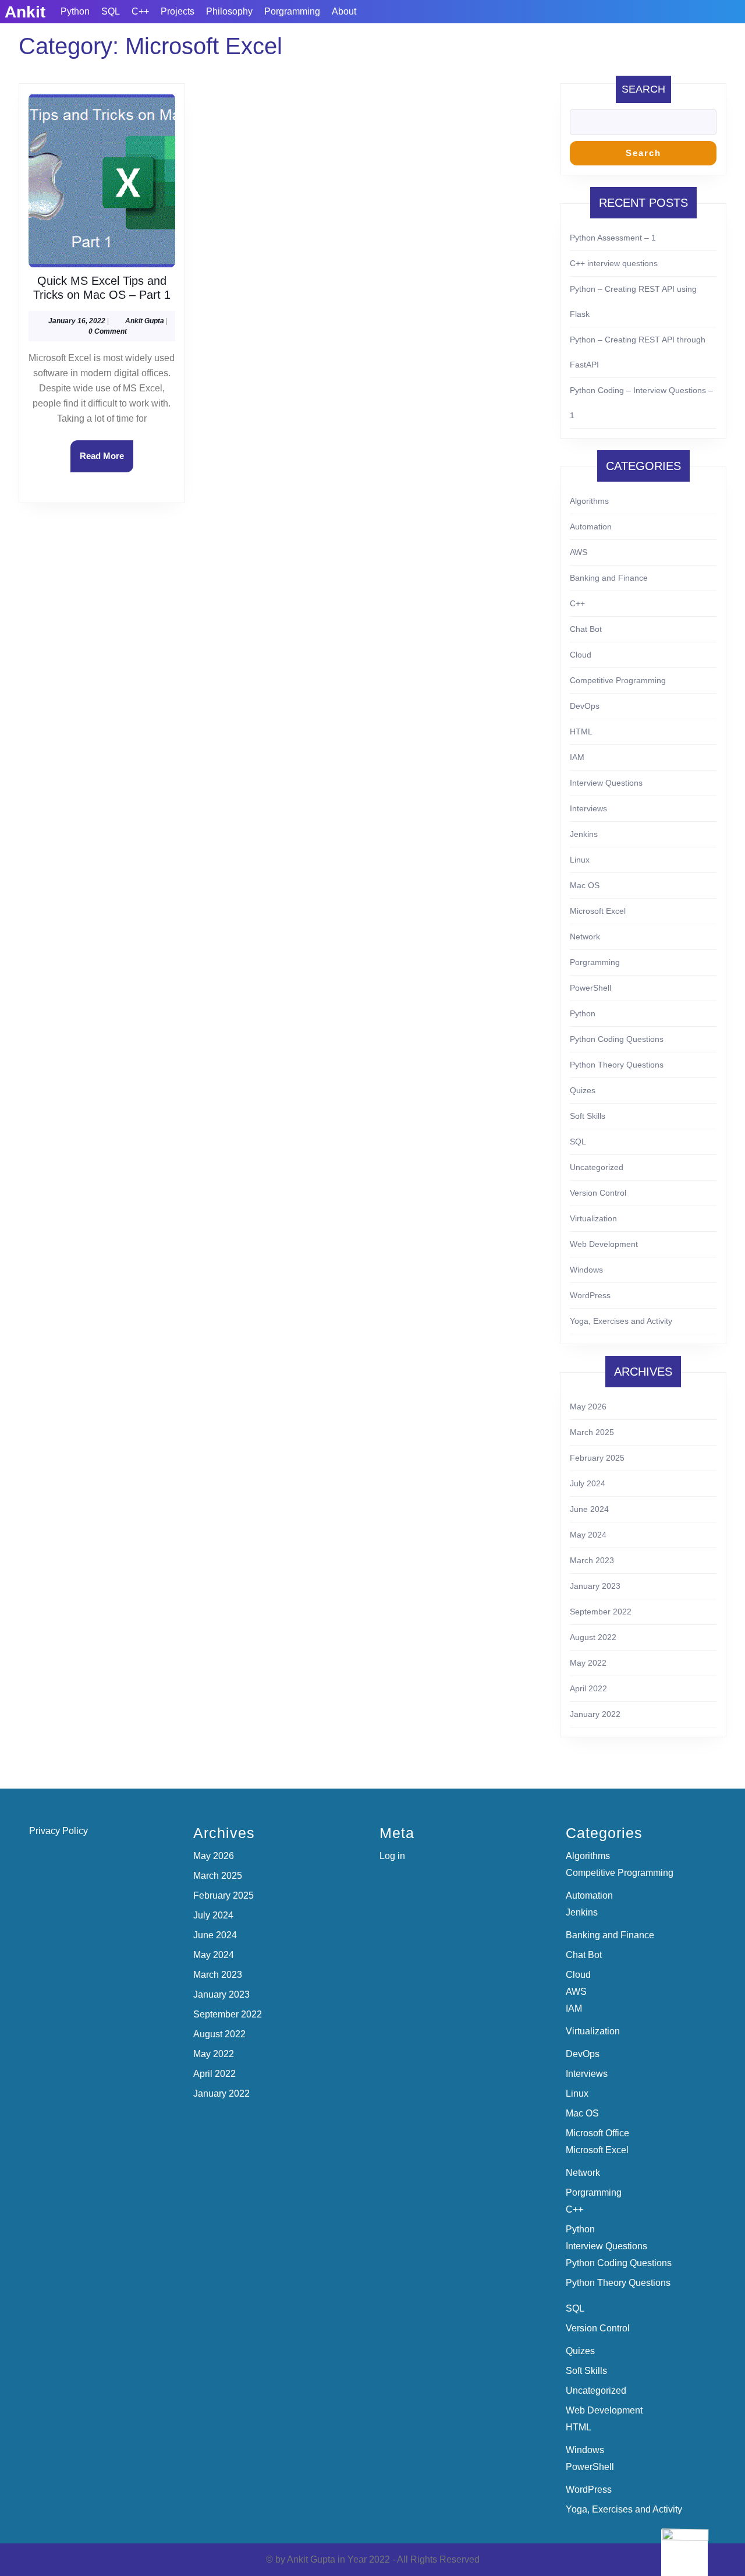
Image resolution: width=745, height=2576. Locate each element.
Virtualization (593, 1218)
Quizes (583, 1090)
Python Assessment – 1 (613, 238)
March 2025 (592, 1432)
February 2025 (597, 1458)
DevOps (585, 706)
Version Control (598, 1193)
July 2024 (588, 1483)
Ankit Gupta (145, 321)
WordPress (590, 1295)
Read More (107, 461)
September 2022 (601, 1612)
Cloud (581, 655)
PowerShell (590, 988)
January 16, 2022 (77, 321)
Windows (586, 1270)
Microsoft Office (597, 2133)
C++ (140, 11)
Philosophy (229, 11)
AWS (579, 552)
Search (643, 89)
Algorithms (589, 501)
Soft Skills (588, 1116)
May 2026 (588, 1407)
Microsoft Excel (598, 911)
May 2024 (588, 1535)
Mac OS (585, 885)
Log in (392, 1856)
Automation (591, 526)
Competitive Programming (618, 680)
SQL (111, 11)
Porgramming (292, 11)
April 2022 (588, 1688)
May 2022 (588, 1663)
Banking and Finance (609, 578)
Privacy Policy (58, 1831)
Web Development (604, 1244)
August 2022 (593, 1637)
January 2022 (595, 1714)
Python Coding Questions (617, 1039)
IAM (577, 757)
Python (75, 11)
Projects (178, 11)
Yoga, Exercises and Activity (621, 1321)
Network (585, 937)
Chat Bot (586, 629)
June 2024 (589, 1509)
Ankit (25, 12)
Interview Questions (606, 783)
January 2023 (595, 1586)
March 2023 (592, 1560)
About (344, 11)
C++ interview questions (614, 263)
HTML (581, 732)
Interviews (588, 808)
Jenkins (584, 834)
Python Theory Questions (617, 1065)
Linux (580, 860)
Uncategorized (597, 1167)
